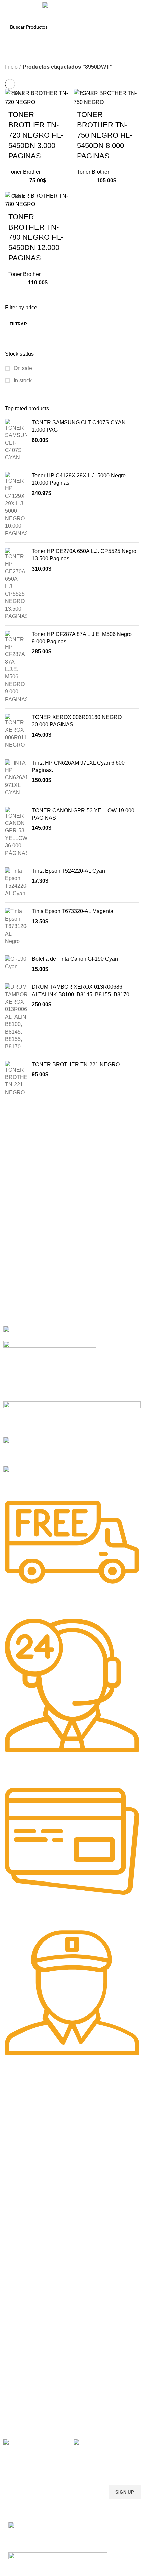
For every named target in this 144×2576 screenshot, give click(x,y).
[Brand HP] (50, 1370)
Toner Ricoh (16, 2163)
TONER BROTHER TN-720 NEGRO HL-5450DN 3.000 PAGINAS (36, 135)
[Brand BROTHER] (39, 1479)
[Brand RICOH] (33, 1333)
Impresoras (15, 2268)
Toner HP (13, 2129)
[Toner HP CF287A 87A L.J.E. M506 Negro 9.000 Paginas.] (16, 667)
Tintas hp (13, 2193)
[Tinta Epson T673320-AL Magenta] (16, 926)
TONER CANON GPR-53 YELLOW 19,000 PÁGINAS (83, 814)
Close (18, 94)
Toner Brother (24, 172)
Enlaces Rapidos (26, 2095)
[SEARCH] (130, 27)
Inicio (11, 67)
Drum (9, 2314)
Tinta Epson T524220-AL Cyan (68, 871)
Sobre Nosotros (26, 2343)
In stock (22, 380)
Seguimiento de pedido (28, 2411)
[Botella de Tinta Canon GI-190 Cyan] (16, 964)
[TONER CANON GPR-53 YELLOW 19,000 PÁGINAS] (16, 832)
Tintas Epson (17, 2204)
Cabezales (15, 2325)
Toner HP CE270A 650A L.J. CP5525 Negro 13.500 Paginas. (84, 555)
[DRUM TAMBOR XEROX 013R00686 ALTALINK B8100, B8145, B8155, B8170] (16, 1017)
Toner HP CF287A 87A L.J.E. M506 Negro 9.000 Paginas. (82, 638)
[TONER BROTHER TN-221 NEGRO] (16, 1079)
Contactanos (17, 2389)
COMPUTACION (21, 2256)
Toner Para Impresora (27, 2106)
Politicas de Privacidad (27, 2355)
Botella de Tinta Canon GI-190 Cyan (75, 959)
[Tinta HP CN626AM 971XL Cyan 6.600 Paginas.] (16, 778)
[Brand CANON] (32, 1451)
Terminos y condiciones (28, 2377)
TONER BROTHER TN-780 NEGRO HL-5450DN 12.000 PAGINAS (36, 237)
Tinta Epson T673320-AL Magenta (73, 911)
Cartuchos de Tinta (23, 2291)
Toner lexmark (18, 2152)
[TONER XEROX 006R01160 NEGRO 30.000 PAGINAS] (16, 731)
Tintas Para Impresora (33, 2181)
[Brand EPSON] (72, 1419)
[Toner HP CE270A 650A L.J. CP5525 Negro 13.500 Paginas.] (16, 584)
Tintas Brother (18, 2215)
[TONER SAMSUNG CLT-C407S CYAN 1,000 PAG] (16, 440)
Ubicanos (13, 2400)
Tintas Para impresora (27, 2302)
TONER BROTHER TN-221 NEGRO (76, 1065)
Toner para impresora (26, 2279)
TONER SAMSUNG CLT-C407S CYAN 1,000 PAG (79, 426)
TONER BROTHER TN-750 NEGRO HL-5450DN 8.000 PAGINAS (104, 135)
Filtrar (18, 324)
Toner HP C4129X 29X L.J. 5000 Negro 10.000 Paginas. (79, 479)
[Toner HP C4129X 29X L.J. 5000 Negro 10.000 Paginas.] (16, 505)
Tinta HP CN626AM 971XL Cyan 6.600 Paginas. (78, 766)
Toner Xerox (16, 2140)
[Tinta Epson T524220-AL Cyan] (16, 882)
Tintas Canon (17, 2227)
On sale (22, 368)
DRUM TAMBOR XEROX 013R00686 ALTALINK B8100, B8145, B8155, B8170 (81, 990)
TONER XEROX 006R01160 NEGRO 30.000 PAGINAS (77, 721)
